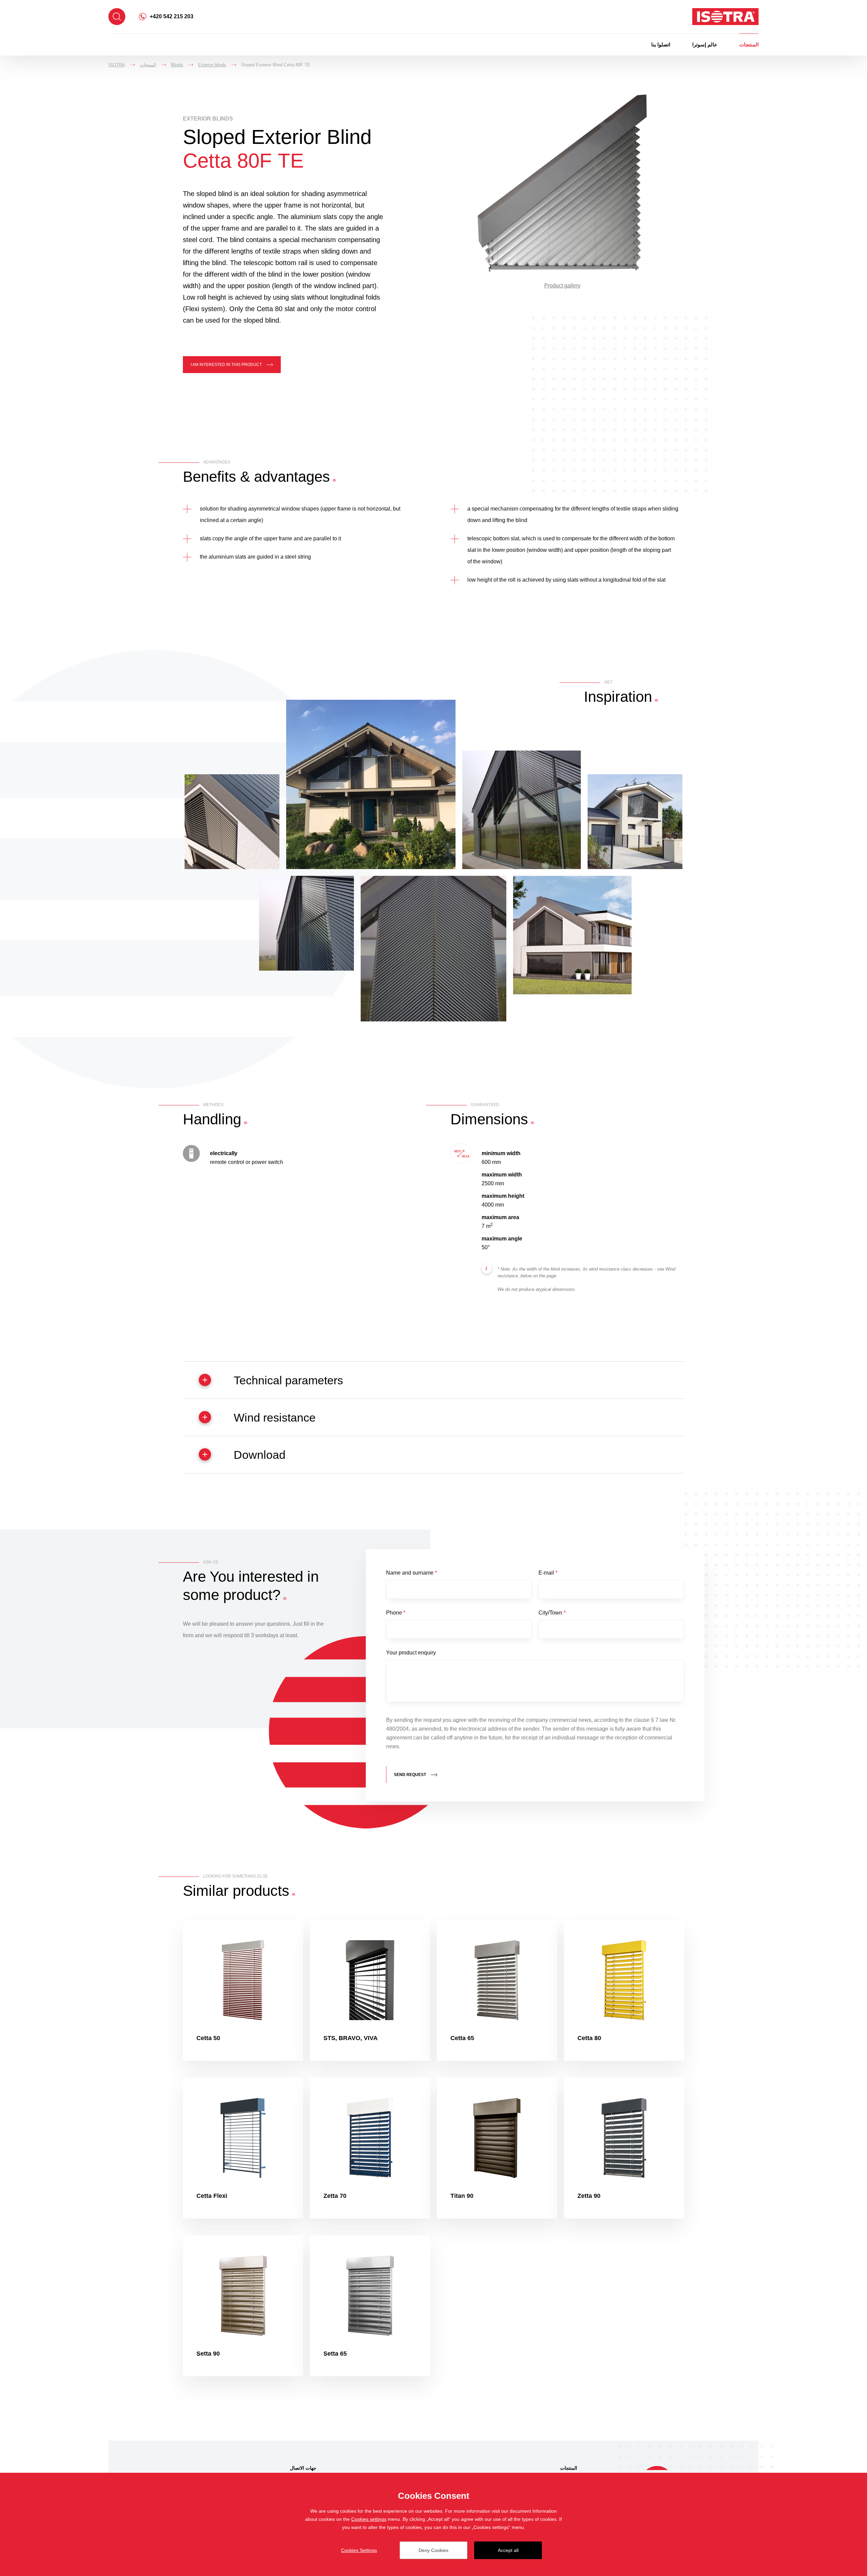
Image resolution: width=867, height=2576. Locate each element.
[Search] (117, 17)
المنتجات (749, 45)
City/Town (552, 1613)
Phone (396, 1613)
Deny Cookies (433, 2550)
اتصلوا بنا (661, 45)
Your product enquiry (411, 1653)
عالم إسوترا (705, 45)
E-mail (548, 1573)
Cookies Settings (359, 2550)
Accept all (508, 2550)
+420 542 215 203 (172, 16)
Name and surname (411, 1573)
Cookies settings (369, 2519)
